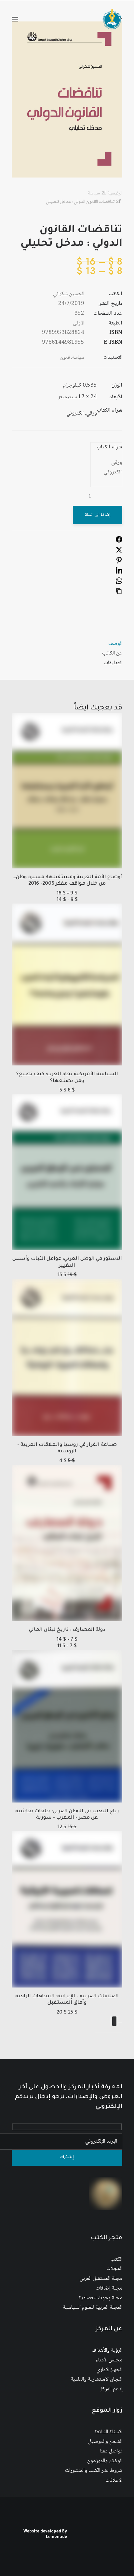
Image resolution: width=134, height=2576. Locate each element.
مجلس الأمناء (109, 2360)
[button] (15, 19)
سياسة (94, 193)
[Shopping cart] (34, 19)
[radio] (109, 463)
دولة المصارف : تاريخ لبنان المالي (67, 1630)
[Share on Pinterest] (119, 562)
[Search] (45, 19)
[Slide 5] (105, 2032)
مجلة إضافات (109, 2288)
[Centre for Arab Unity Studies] (112, 19)
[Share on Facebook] (119, 542)
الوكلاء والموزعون (105, 2461)
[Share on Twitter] (119, 552)
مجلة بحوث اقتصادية (100, 2298)
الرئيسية (115, 193)
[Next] (114, 2021)
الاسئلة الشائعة (108, 2432)
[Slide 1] (120, 2032)
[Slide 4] (109, 2032)
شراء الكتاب (109, 447)
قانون (65, 358)
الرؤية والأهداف (107, 2351)
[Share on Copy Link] (119, 593)
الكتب (116, 2259)
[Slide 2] (116, 2032)
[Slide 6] (101, 2032)
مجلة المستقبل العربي (101, 2279)
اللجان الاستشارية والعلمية (96, 2379)
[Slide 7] (97, 2032)
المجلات (114, 2269)
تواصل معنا (111, 2451)
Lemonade (56, 2537)
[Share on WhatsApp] (119, 583)
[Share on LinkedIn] (119, 572)
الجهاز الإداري (109, 2370)
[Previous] (120, 2022)
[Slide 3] (113, 2032)
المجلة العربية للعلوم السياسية (93, 2308)
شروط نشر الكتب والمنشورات (94, 2471)
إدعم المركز (111, 2389)
